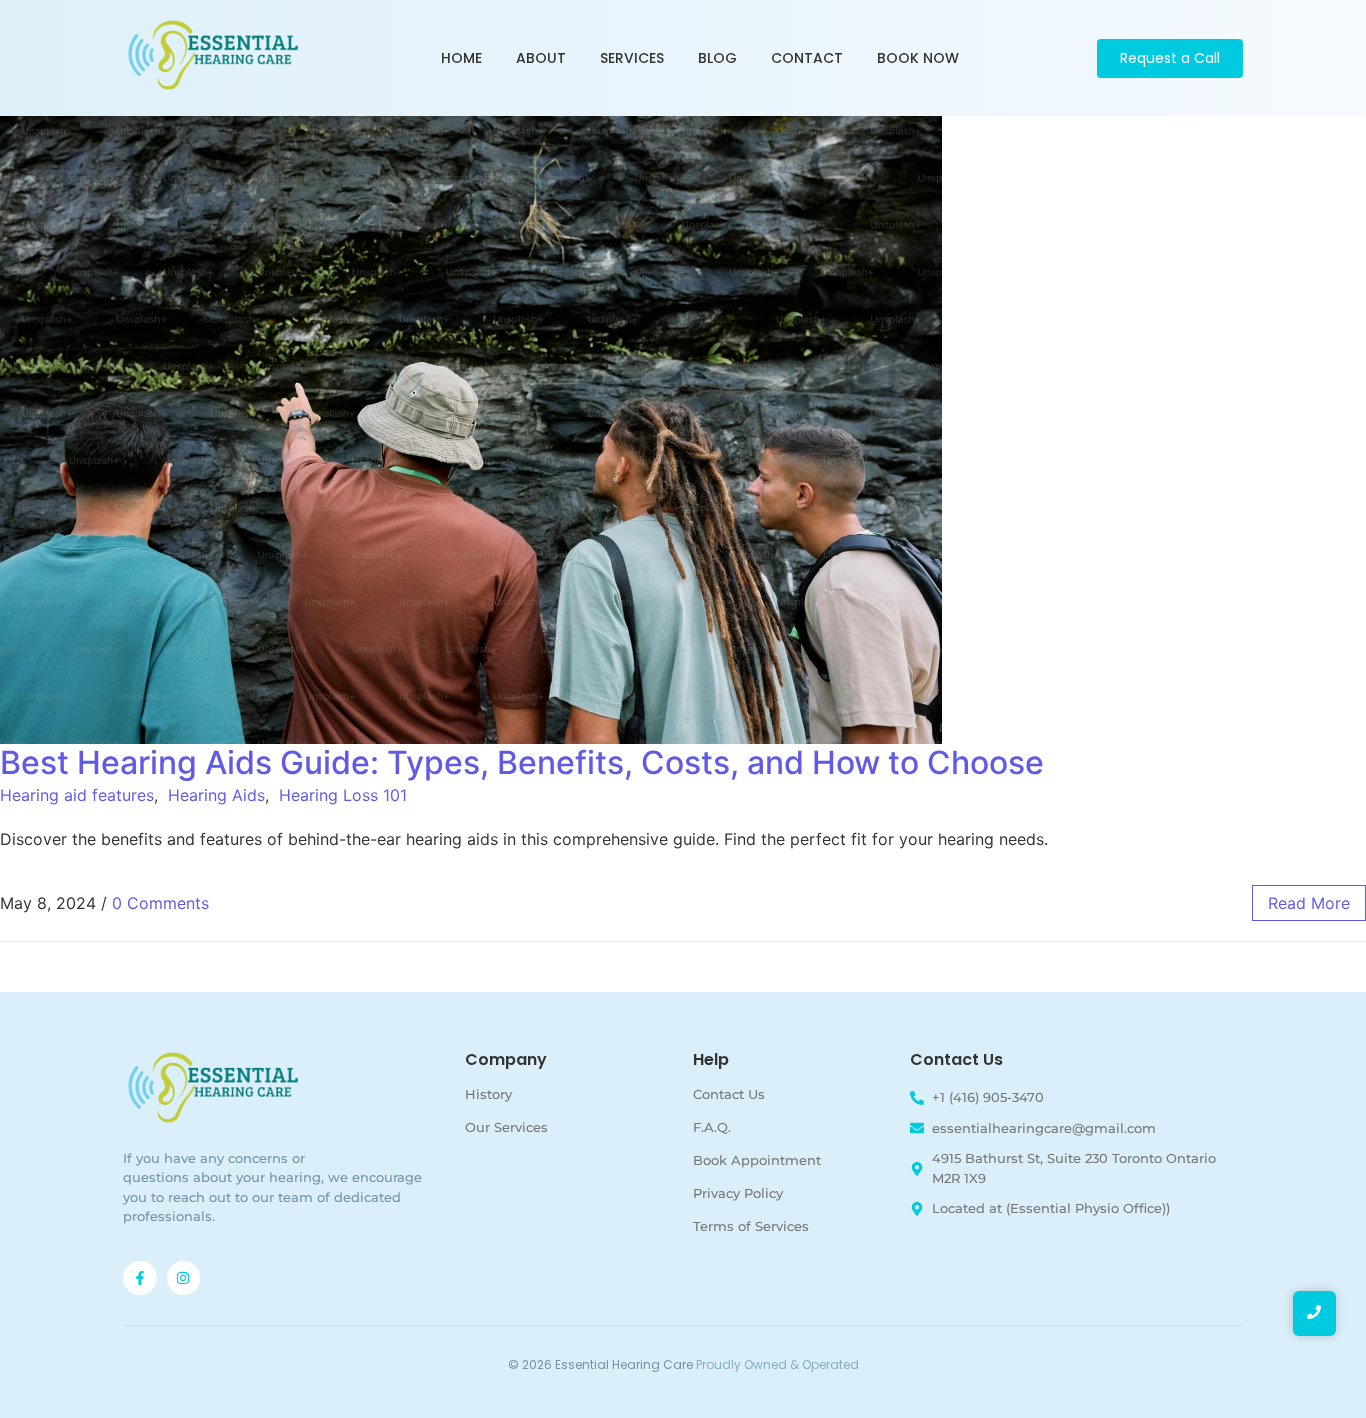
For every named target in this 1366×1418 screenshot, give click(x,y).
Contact (807, 58)
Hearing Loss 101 (343, 795)
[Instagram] (184, 1278)
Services (632, 58)
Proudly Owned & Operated (777, 1364)
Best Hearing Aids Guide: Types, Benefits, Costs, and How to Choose (522, 762)
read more (1309, 903)
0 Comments (160, 903)
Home (461, 58)
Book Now (918, 58)
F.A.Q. (712, 1127)
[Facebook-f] (140, 1278)
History (488, 1094)
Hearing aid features (77, 795)
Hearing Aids (216, 795)
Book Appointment (757, 1160)
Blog (717, 58)
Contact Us (729, 1094)
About (541, 58)
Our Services (506, 1127)
